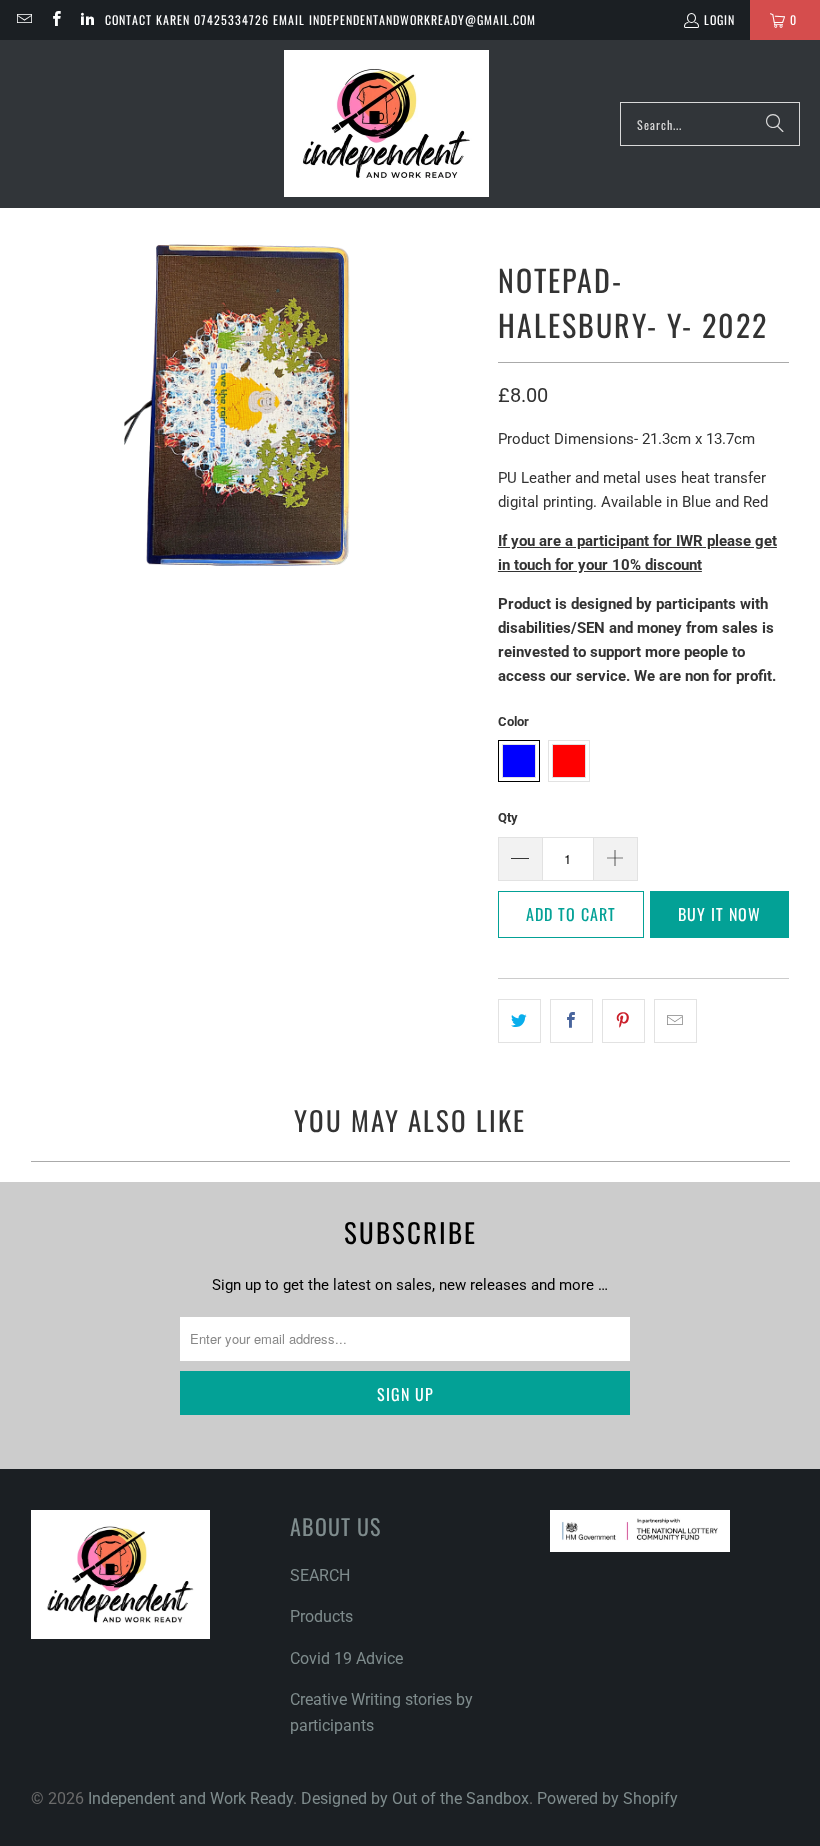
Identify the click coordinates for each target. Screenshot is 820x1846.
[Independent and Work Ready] (386, 124)
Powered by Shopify (607, 1798)
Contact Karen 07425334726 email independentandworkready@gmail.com (320, 19)
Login (719, 19)
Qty (508, 817)
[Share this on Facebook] (571, 1021)
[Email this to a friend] (675, 1021)
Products (321, 1616)
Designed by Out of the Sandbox (415, 1798)
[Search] (775, 124)
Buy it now (719, 914)
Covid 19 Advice (346, 1658)
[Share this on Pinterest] (623, 1021)
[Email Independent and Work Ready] (23, 19)
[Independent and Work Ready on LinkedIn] (86, 19)
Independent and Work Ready (190, 1798)
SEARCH (320, 1575)
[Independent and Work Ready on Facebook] (54, 19)
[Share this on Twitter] (519, 1021)
